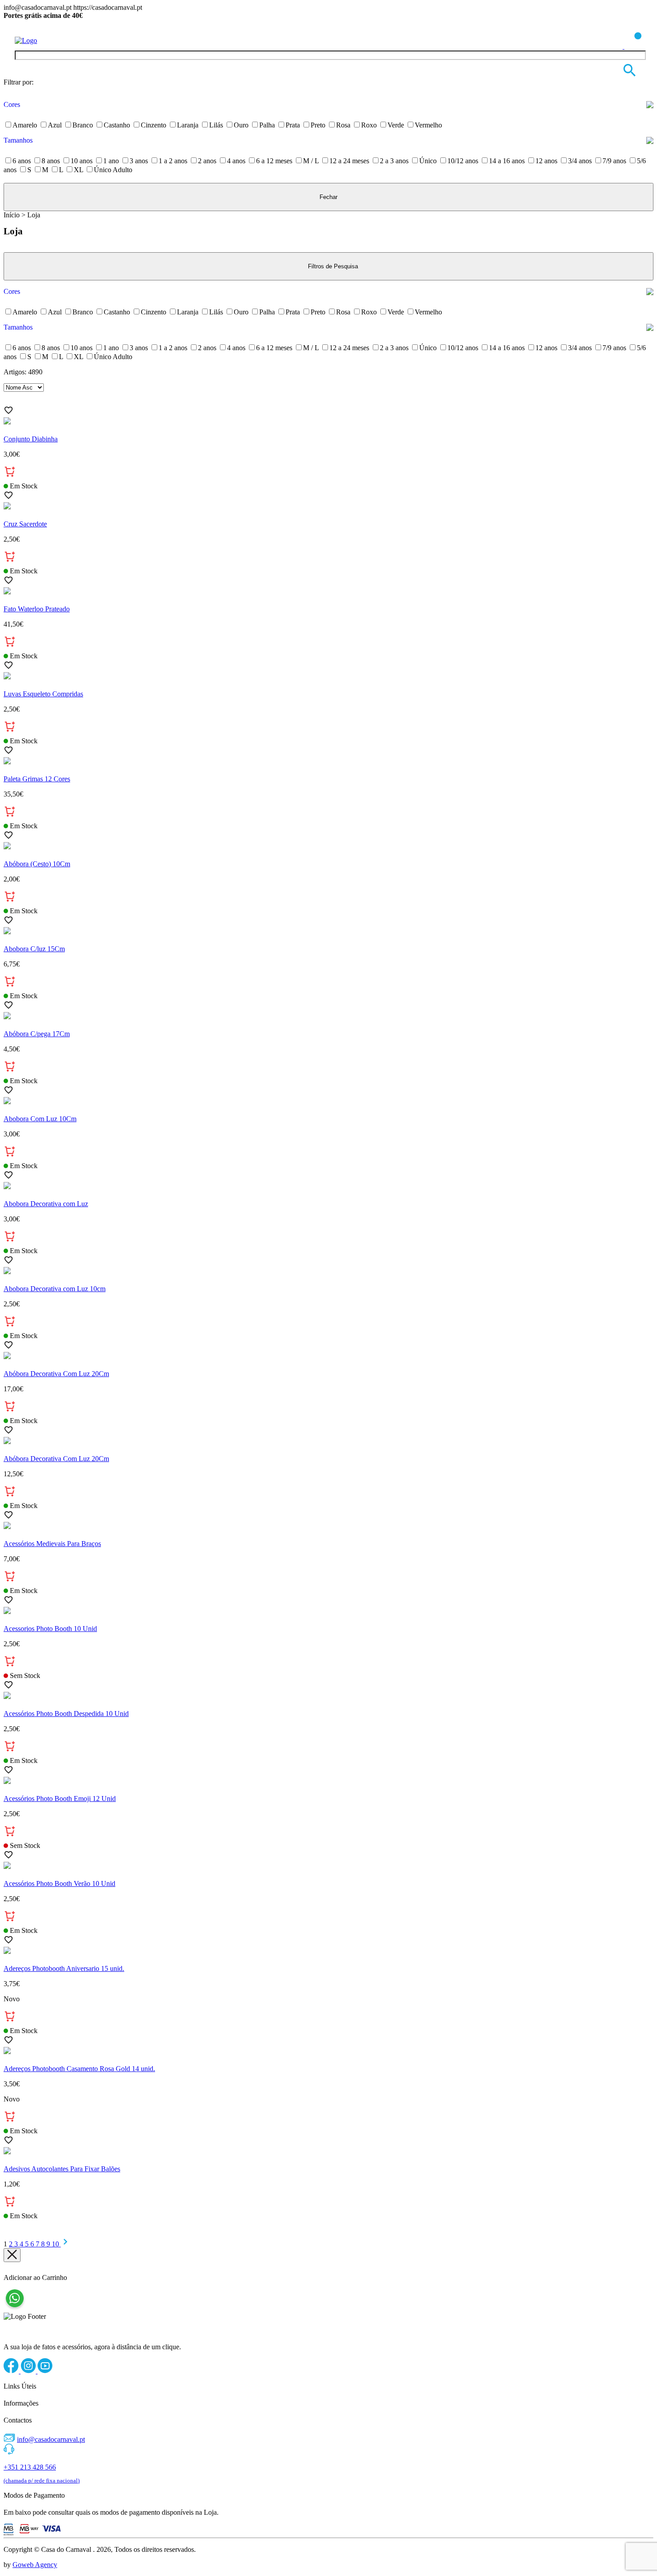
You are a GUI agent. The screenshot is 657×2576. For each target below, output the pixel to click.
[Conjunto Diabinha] (328, 422)
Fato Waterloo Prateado (37, 609)
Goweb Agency (35, 2565)
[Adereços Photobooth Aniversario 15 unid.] (328, 1951)
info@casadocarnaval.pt (51, 2439)
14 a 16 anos (507, 161)
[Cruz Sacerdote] (328, 507)
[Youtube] (45, 2371)
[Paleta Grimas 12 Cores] (328, 762)
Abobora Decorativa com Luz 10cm (55, 1289)
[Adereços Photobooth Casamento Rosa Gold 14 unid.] (328, 2051)
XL (78, 170)
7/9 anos (614, 161)
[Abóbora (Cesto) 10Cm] (328, 847)
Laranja (188, 125)
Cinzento (154, 125)
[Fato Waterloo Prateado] (328, 592)
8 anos (51, 161)
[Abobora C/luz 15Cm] (328, 932)
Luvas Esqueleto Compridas (43, 694)
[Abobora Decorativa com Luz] (328, 1186)
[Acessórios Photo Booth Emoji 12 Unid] (328, 1781)
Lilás (216, 125)
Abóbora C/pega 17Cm (37, 1034)
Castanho (117, 125)
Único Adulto (113, 170)
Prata (293, 125)
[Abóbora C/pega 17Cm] (328, 1017)
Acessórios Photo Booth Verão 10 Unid (59, 1883)
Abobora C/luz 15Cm (34, 949)
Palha (267, 125)
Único (428, 161)
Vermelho (428, 125)
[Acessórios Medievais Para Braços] (328, 1526)
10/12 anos (463, 161)
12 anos (546, 161)
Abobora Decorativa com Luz (46, 1204)
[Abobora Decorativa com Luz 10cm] (328, 1271)
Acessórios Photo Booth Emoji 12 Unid (60, 1799)
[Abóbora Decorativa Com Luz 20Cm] (328, 1356)
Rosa (343, 125)
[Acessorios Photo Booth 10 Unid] (328, 1611)
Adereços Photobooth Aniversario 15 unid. (64, 1968)
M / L (311, 161)
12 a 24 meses (349, 161)
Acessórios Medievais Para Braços (52, 1544)
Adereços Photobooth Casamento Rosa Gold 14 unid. (79, 2069)
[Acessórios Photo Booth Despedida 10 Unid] (328, 1696)
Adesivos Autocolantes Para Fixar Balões (62, 2169)
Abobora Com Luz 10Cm (40, 1119)
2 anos (207, 161)
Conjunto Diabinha (31, 439)
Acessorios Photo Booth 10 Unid (50, 1629)
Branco (83, 125)
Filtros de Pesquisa (333, 266)
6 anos (22, 161)
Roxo (369, 125)
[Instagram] (29, 2371)
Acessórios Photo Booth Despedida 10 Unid (66, 1714)
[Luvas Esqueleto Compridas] (328, 677)
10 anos (82, 161)
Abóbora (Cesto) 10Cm (37, 864)
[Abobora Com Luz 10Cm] (328, 1102)
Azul (55, 125)
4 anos (236, 161)
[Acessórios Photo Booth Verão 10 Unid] (328, 1866)
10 (56, 2244)
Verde (396, 125)
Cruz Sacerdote (25, 524)
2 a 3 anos (394, 161)
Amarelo (25, 125)
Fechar (328, 197)
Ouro (241, 125)
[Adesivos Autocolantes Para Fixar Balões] (328, 2152)
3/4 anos (580, 161)
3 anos (139, 161)
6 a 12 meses (274, 161)
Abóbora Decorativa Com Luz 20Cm (56, 1374)
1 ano (111, 161)
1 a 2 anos (173, 161)
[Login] (615, 46)
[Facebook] (12, 2371)
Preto (318, 125)
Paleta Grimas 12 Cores (37, 779)
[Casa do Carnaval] (51, 40)
